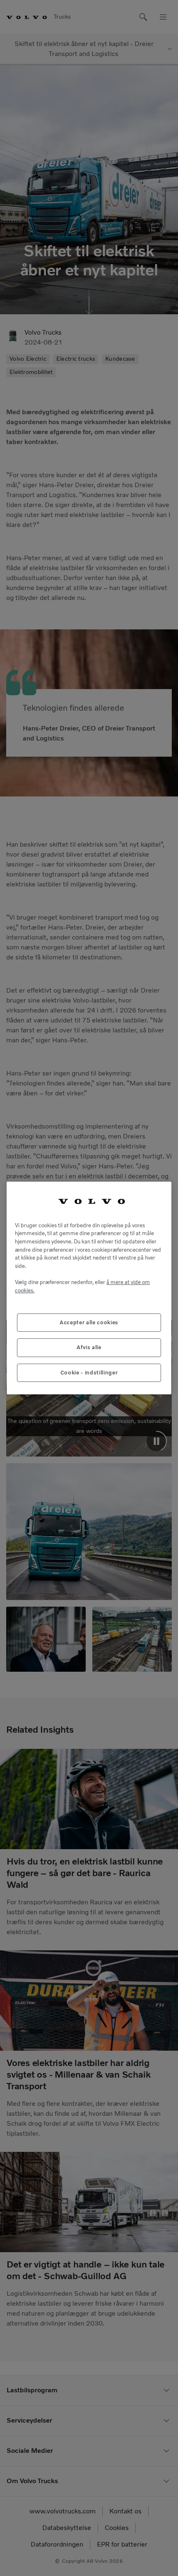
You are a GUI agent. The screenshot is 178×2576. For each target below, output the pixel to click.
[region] (89, 1288)
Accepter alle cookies (89, 1322)
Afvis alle (89, 1347)
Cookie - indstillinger (89, 1373)
